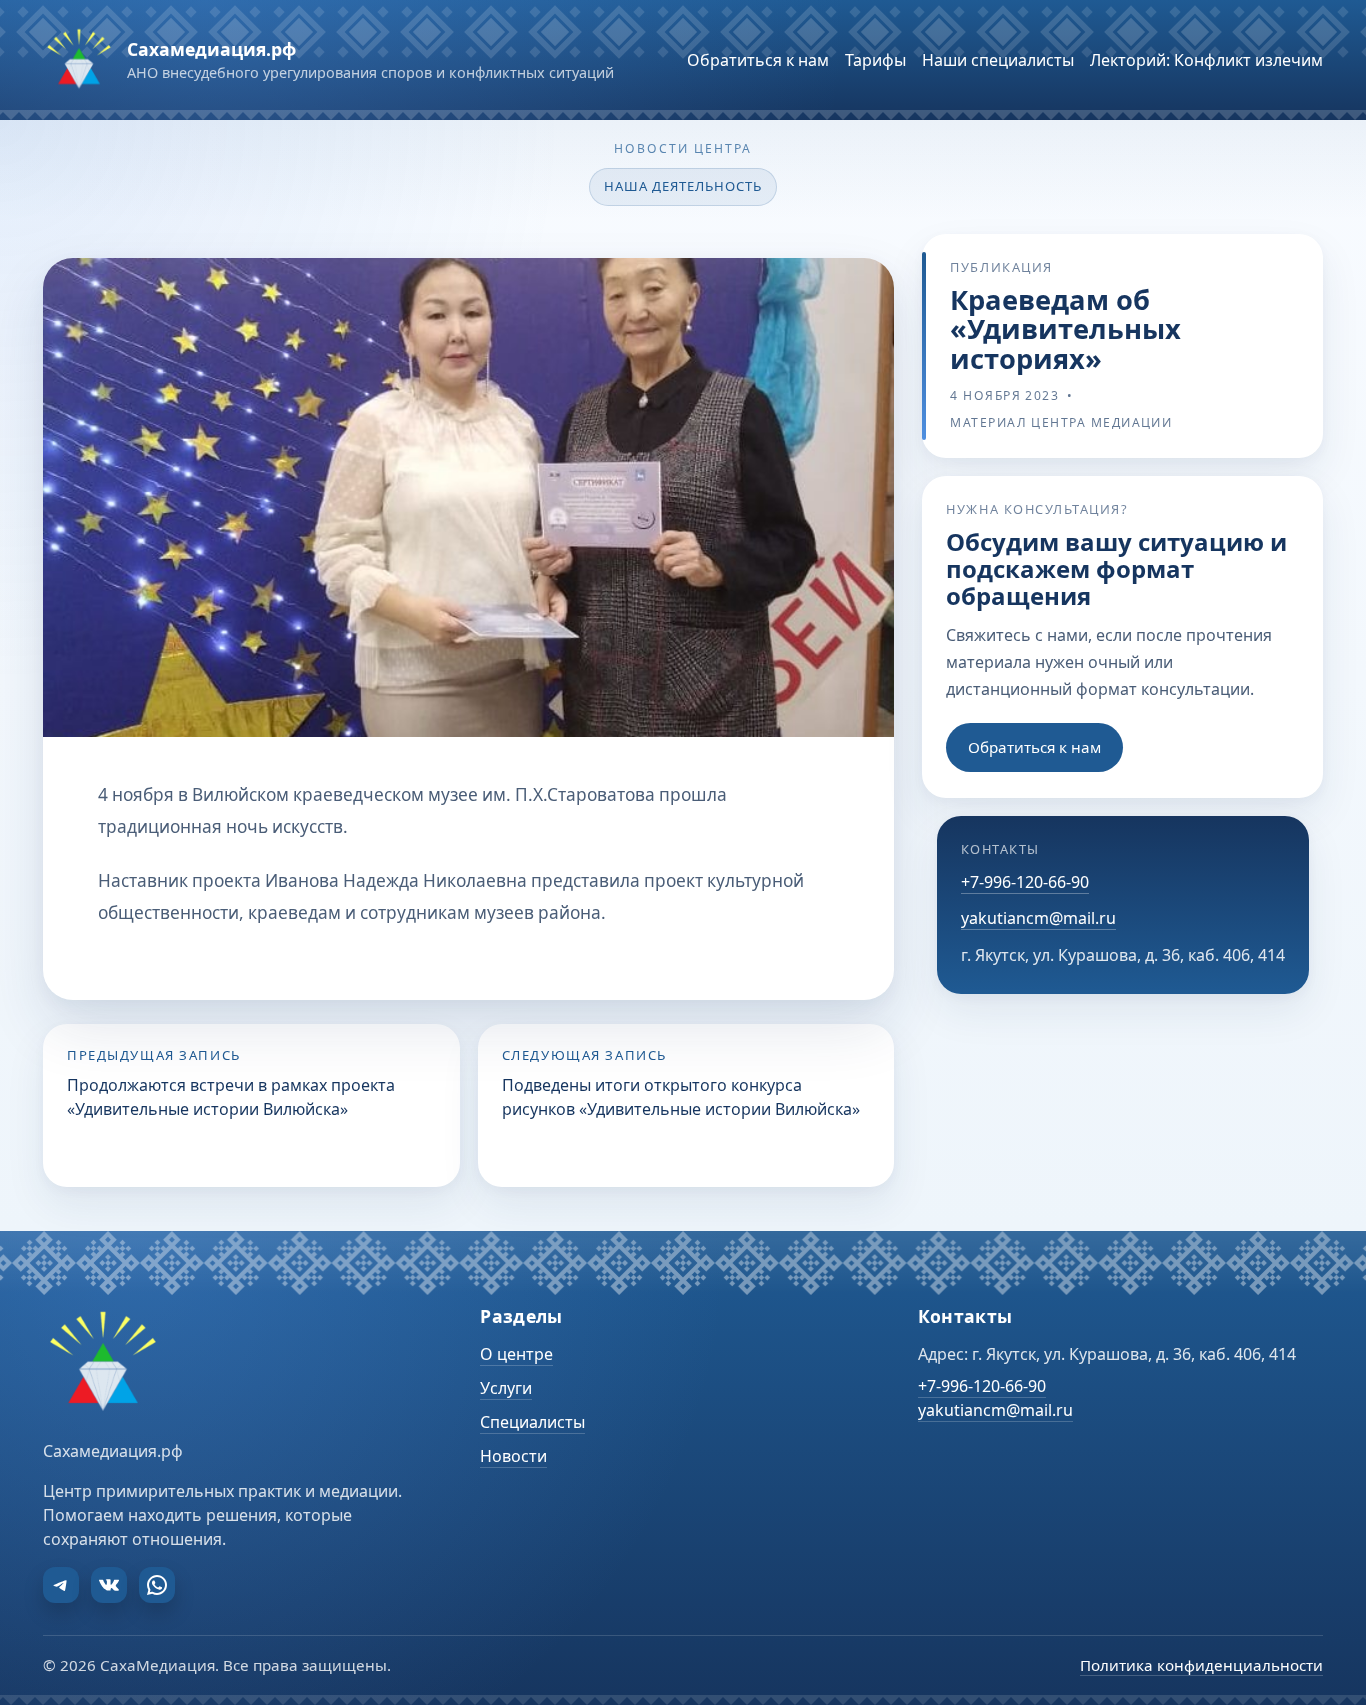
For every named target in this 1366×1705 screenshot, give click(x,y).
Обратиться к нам (1034, 747)
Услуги (506, 1388)
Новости (513, 1456)
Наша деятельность (683, 186)
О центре (516, 1354)
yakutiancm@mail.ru (1038, 919)
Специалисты (532, 1422)
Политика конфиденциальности (1201, 1665)
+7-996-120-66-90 (1025, 882)
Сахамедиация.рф (211, 49)
